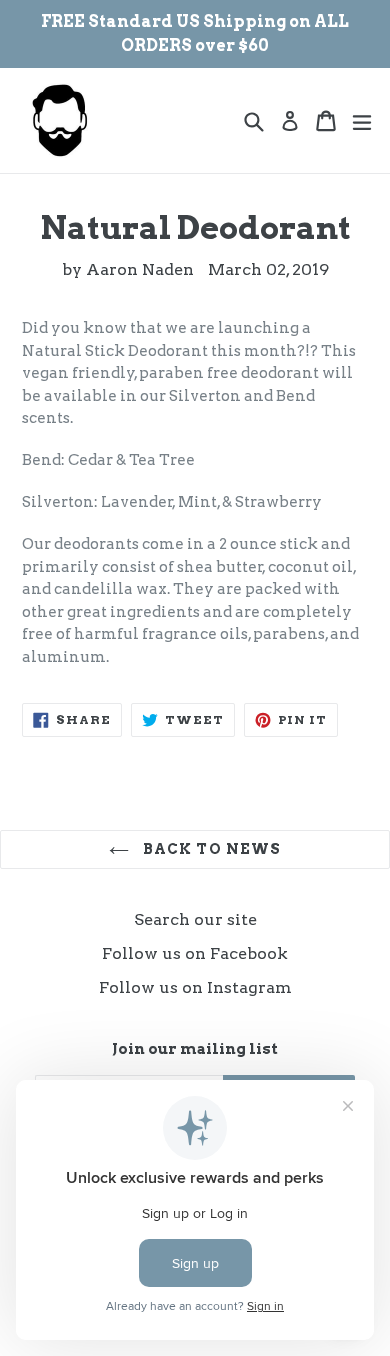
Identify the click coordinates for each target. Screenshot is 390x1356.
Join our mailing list (195, 1049)
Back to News (210, 849)
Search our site (195, 919)
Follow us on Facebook (195, 953)
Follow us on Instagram (195, 987)
